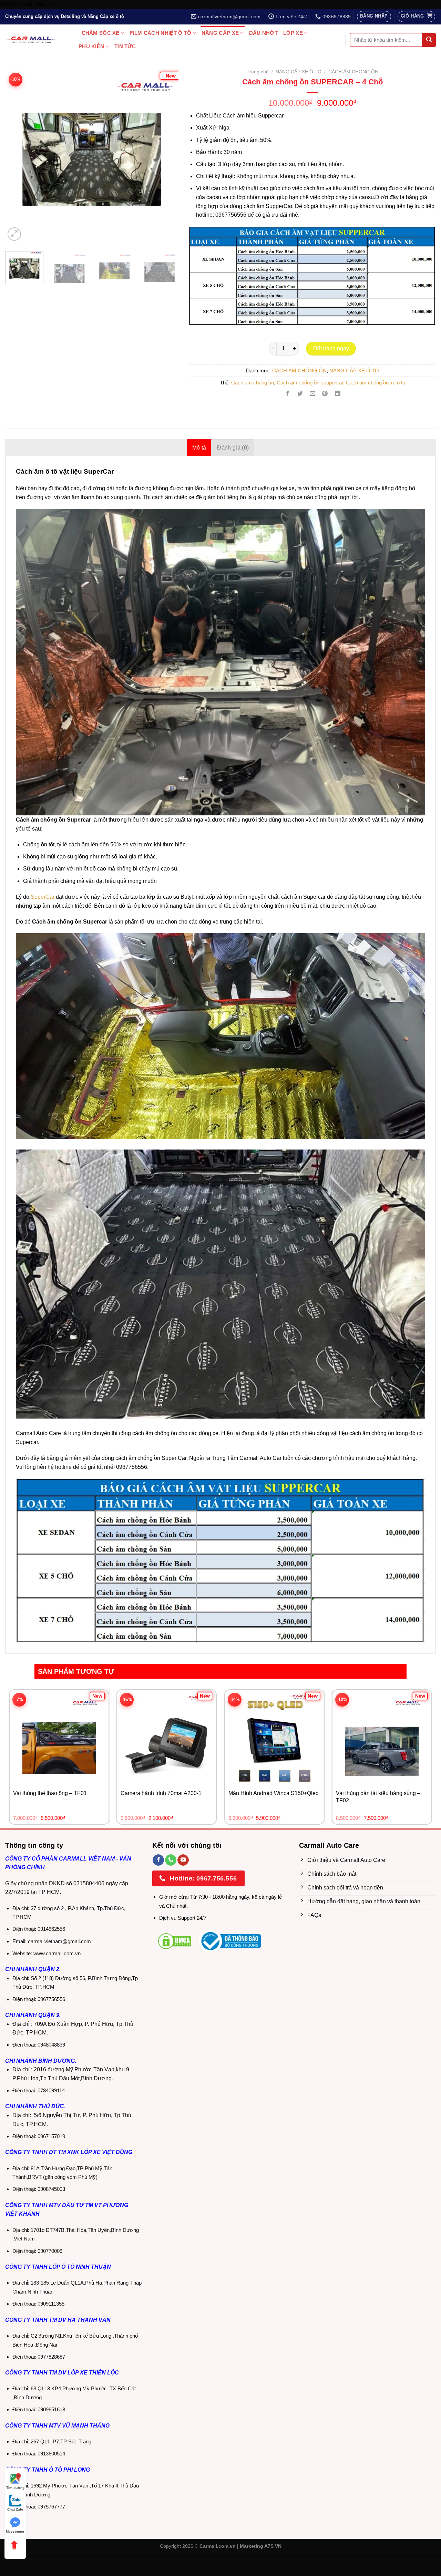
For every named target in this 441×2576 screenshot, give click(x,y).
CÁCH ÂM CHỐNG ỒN (353, 72)
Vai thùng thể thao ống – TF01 (50, 1793)
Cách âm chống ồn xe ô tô (376, 383)
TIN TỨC (125, 46)
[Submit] (429, 40)
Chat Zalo (15, 2509)
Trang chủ (258, 72)
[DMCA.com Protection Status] (175, 1941)
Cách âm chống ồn (253, 383)
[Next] (165, 145)
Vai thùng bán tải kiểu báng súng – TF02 (378, 1797)
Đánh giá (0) (233, 448)
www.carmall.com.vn (57, 1953)
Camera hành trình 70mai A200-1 (161, 1793)
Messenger (15, 2531)
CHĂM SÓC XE (101, 33)
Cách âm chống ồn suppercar (310, 383)
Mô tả (199, 448)
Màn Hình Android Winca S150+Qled (274, 1793)
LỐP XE (293, 33)
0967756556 (51, 1999)
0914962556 (51, 1929)
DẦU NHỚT (263, 33)
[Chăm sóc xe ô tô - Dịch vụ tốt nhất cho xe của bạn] (31, 40)
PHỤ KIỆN (91, 46)
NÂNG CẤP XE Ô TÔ (299, 72)
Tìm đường (15, 2488)
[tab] (199, 447)
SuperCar (43, 897)
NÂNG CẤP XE (220, 33)
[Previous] (18, 145)
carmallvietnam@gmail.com (59, 1941)
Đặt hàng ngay (331, 348)
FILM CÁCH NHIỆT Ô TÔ (160, 33)
